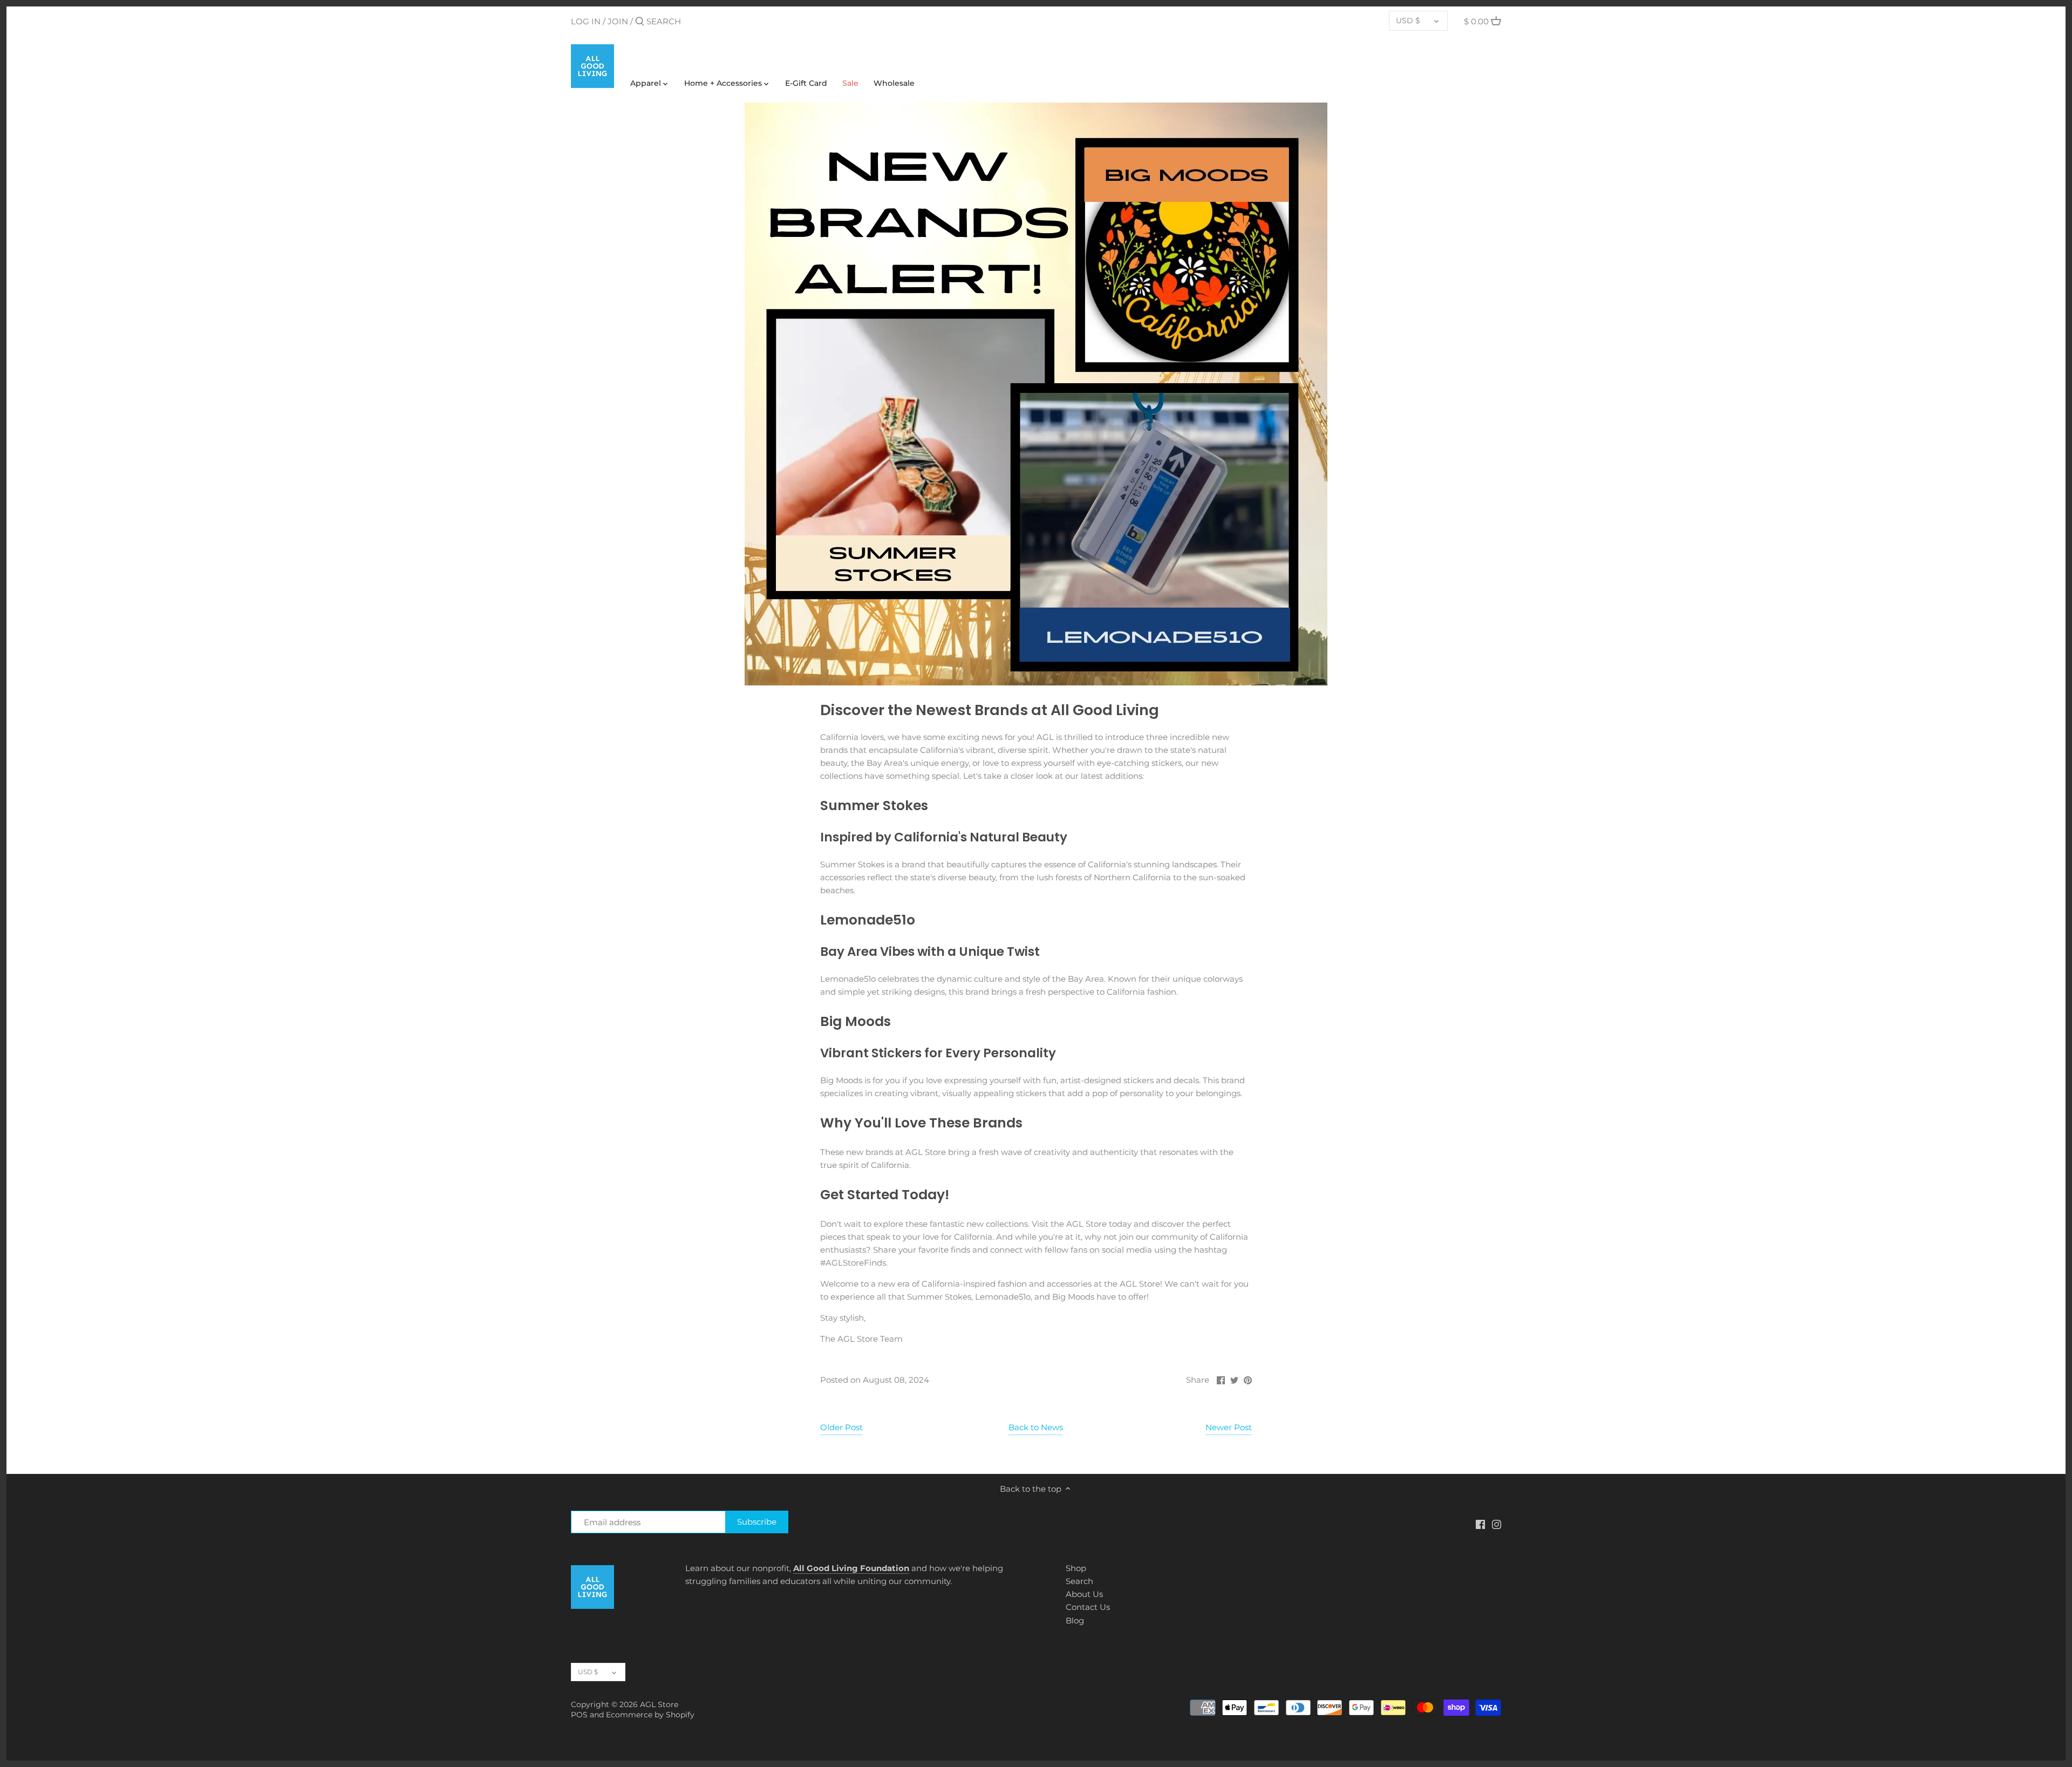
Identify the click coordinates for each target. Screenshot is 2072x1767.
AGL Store (659, 1704)
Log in (586, 21)
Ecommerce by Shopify (650, 1715)
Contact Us (1088, 1607)
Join (618, 21)
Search (1079, 1581)
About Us (1084, 1594)
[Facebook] (1480, 1524)
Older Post (841, 1427)
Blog (1075, 1620)
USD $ (1408, 21)
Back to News (1036, 1427)
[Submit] (640, 22)
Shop (1076, 1568)
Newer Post (1229, 1427)
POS (579, 1715)
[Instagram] (1497, 1524)
